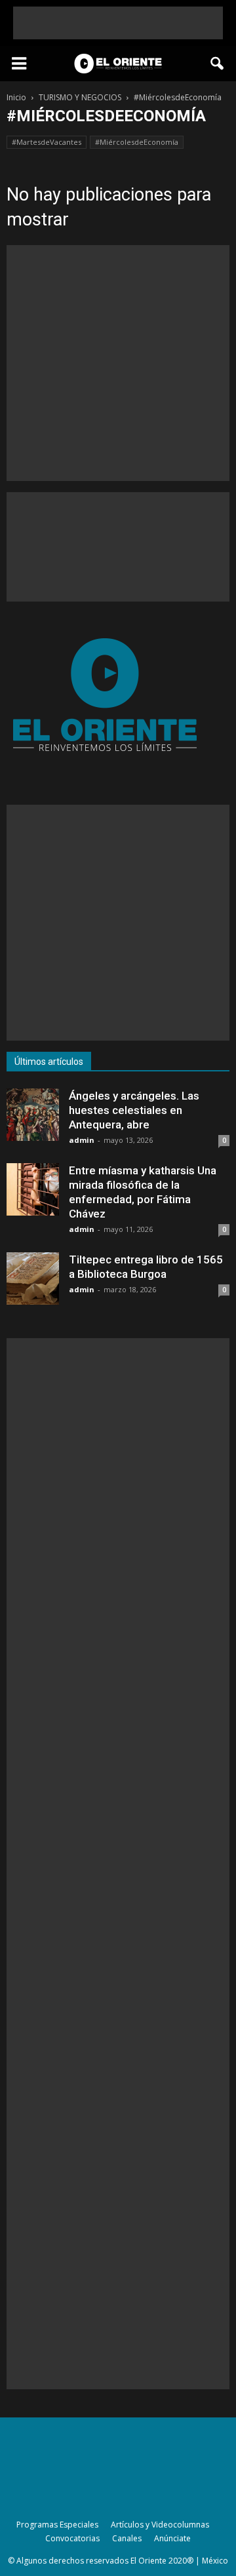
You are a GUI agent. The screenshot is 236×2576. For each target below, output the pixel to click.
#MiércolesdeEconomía (137, 142)
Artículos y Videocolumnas (160, 2525)
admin (82, 1140)
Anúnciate (172, 2538)
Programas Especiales (57, 2525)
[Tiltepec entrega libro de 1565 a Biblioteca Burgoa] (33, 1278)
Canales (127, 2538)
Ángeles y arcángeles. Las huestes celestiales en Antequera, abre (134, 1110)
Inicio (16, 97)
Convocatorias (72, 2538)
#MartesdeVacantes (47, 142)
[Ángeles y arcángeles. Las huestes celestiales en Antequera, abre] (33, 1115)
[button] (218, 64)
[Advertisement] (118, 23)
